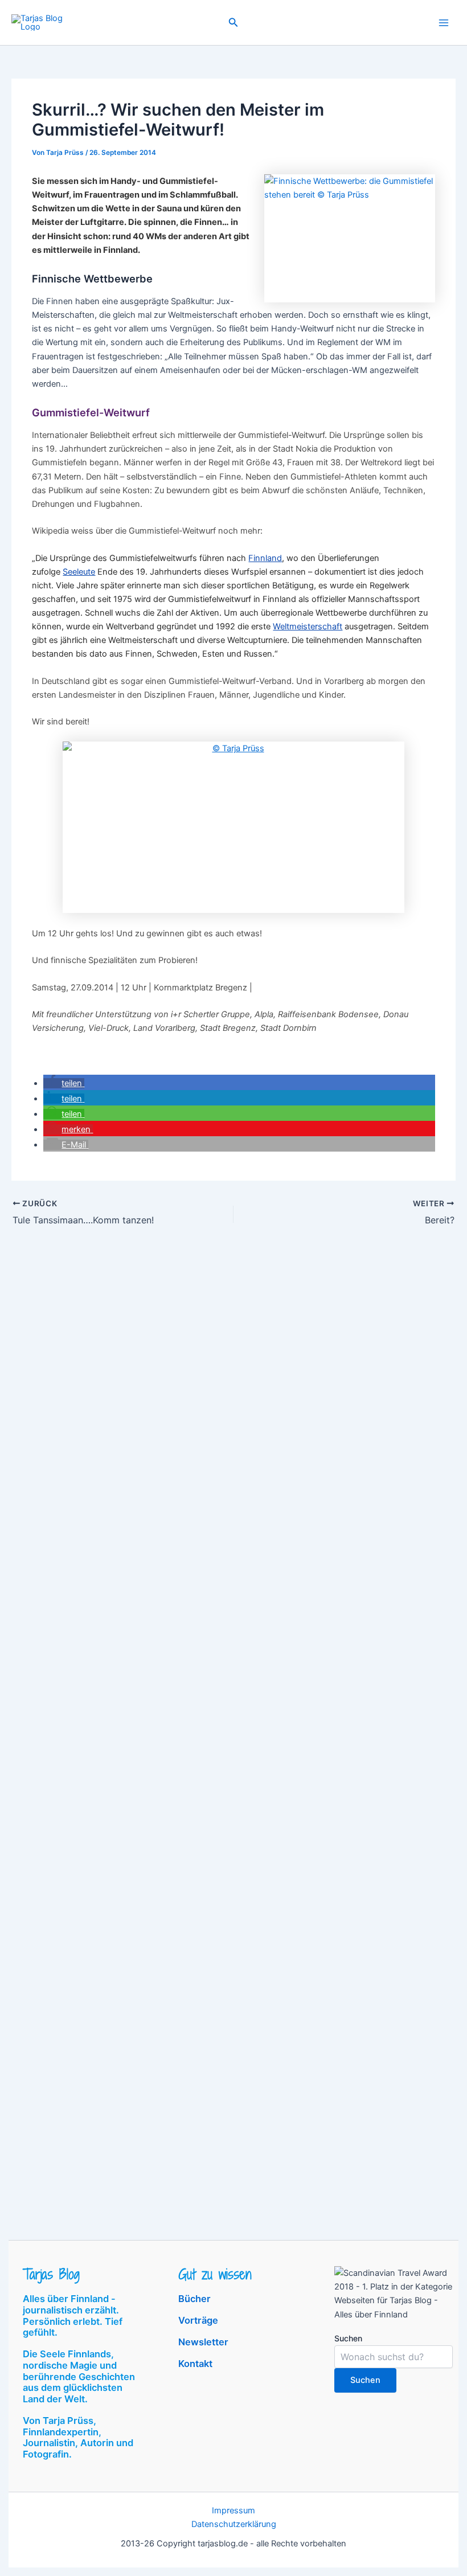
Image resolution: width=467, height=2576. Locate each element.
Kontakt (195, 2364)
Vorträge (198, 2320)
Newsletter (203, 2342)
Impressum (233, 2511)
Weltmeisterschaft (308, 626)
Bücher (194, 2299)
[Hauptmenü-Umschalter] (444, 23)
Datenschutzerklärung (234, 2524)
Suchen (348, 2338)
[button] (233, 22)
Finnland (265, 558)
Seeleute (79, 572)
